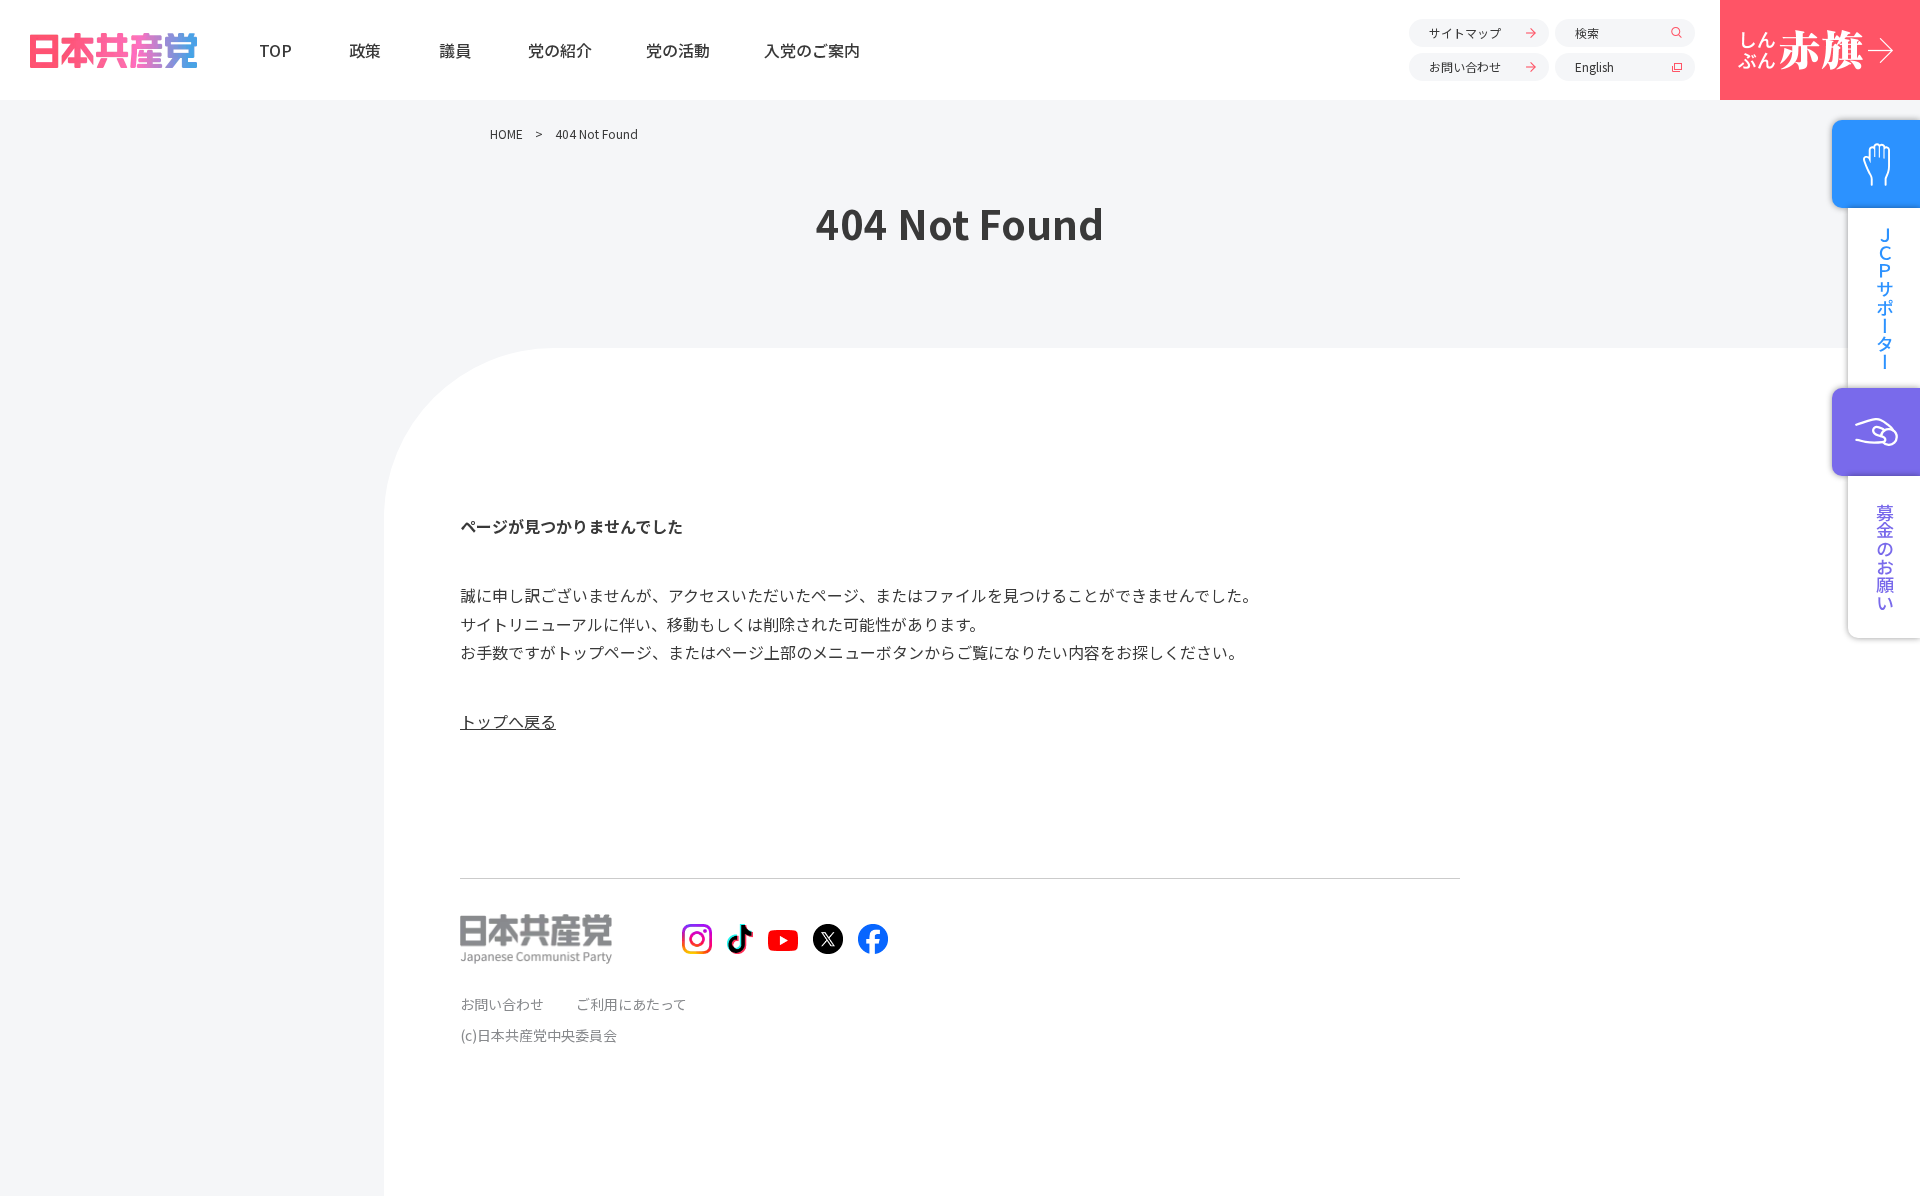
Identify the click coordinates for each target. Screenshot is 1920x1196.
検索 (1587, 32)
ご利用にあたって (631, 1004)
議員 (455, 50)
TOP (275, 50)
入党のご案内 (812, 50)
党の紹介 (560, 50)
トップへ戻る (508, 721)
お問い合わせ (1465, 66)
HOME (506, 133)
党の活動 (678, 50)
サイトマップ (1465, 32)
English (1594, 66)
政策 (365, 50)
